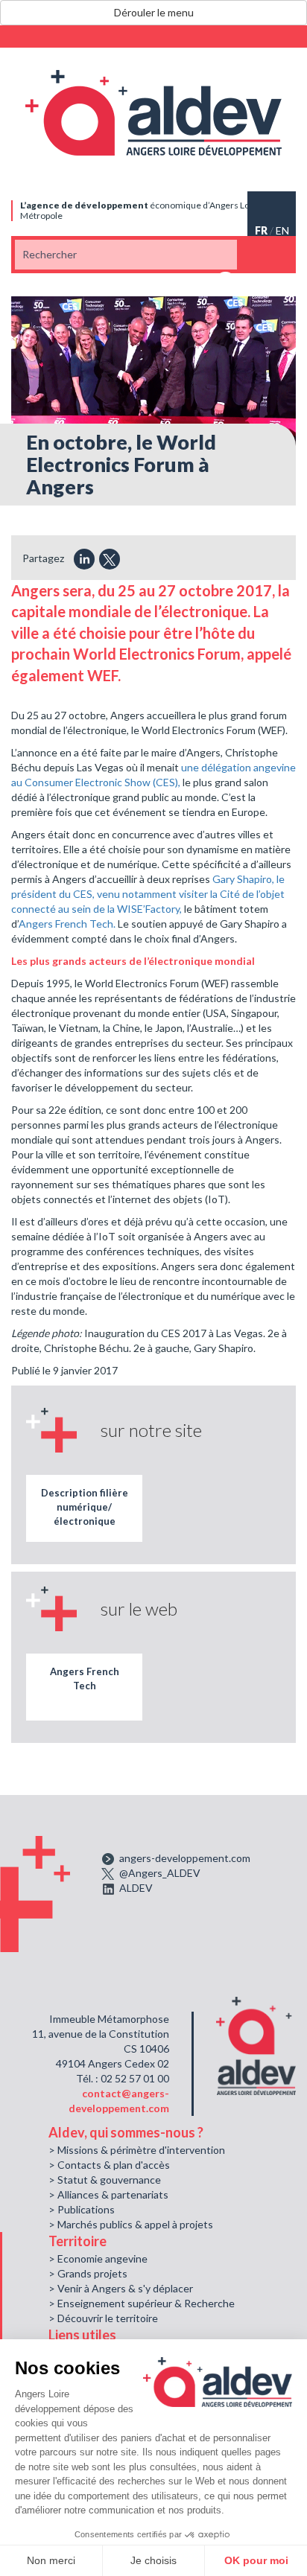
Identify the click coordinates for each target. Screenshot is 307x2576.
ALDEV (136, 1888)
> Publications (82, 2209)
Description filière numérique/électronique (85, 1507)
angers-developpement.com (185, 1858)
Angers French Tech (85, 1678)
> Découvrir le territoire (103, 2318)
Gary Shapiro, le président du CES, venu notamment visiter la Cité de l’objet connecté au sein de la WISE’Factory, (148, 894)
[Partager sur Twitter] (110, 559)
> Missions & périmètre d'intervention (137, 2150)
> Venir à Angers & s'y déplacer (121, 2288)
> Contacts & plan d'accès (109, 2165)
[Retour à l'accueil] (153, 113)
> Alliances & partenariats (108, 2194)
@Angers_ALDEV (160, 1873)
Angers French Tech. (67, 924)
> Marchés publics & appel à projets (131, 2224)
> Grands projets (88, 2273)
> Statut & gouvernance (105, 2180)
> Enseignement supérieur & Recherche (142, 2303)
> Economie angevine (98, 2258)
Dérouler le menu (154, 12)
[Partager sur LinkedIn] (84, 559)
